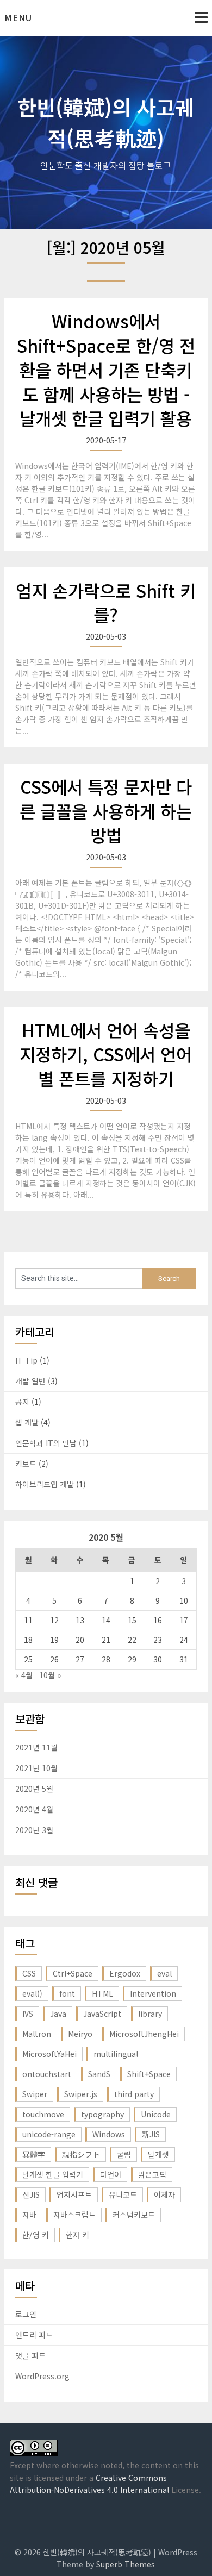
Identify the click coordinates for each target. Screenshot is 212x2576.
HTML (102, 1993)
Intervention (153, 1993)
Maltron (37, 2034)
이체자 (164, 2194)
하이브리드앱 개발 (45, 1484)
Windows (109, 2134)
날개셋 (158, 2154)
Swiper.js (81, 2094)
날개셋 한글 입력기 (53, 2174)
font (67, 1993)
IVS (28, 2014)
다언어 (111, 2174)
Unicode (156, 2114)
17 (184, 1620)
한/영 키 (36, 2235)
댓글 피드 (30, 2355)
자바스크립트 (74, 2215)
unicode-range (49, 2134)
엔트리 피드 (34, 2335)
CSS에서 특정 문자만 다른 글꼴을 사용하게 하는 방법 (106, 811)
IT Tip (26, 1360)
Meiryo (80, 2034)
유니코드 (123, 2194)
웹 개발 (27, 1422)
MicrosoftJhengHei (144, 2034)
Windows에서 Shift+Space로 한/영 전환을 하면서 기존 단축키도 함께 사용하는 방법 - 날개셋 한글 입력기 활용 (106, 369)
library (150, 2014)
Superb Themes (126, 2564)
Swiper (35, 2094)
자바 (29, 2215)
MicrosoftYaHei (49, 2054)
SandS (99, 2074)
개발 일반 (30, 1381)
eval (164, 1973)
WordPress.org (42, 2376)
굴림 (124, 2154)
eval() (32, 1993)
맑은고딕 (152, 2174)
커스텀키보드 (134, 2215)
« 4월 (24, 1675)
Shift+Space (149, 2074)
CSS (29, 1973)
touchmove (43, 2114)
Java (58, 2014)
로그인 (26, 2314)
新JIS (151, 2134)
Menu (18, 17)
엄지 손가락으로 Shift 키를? (106, 602)
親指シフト (81, 2154)
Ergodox (125, 1973)
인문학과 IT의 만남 (46, 1443)
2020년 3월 (34, 1830)
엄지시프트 (74, 2194)
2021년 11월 (36, 1747)
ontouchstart (47, 2074)
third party (134, 2094)
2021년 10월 (36, 1768)
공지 (22, 1402)
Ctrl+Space (73, 1973)
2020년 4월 (34, 1809)
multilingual (116, 2054)
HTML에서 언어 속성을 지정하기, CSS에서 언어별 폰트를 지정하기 (106, 1054)
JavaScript (102, 2014)
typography (102, 2114)
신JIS (31, 2194)
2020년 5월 (34, 1789)
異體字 (34, 2154)
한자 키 (77, 2235)
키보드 (26, 1464)
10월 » (50, 1675)
